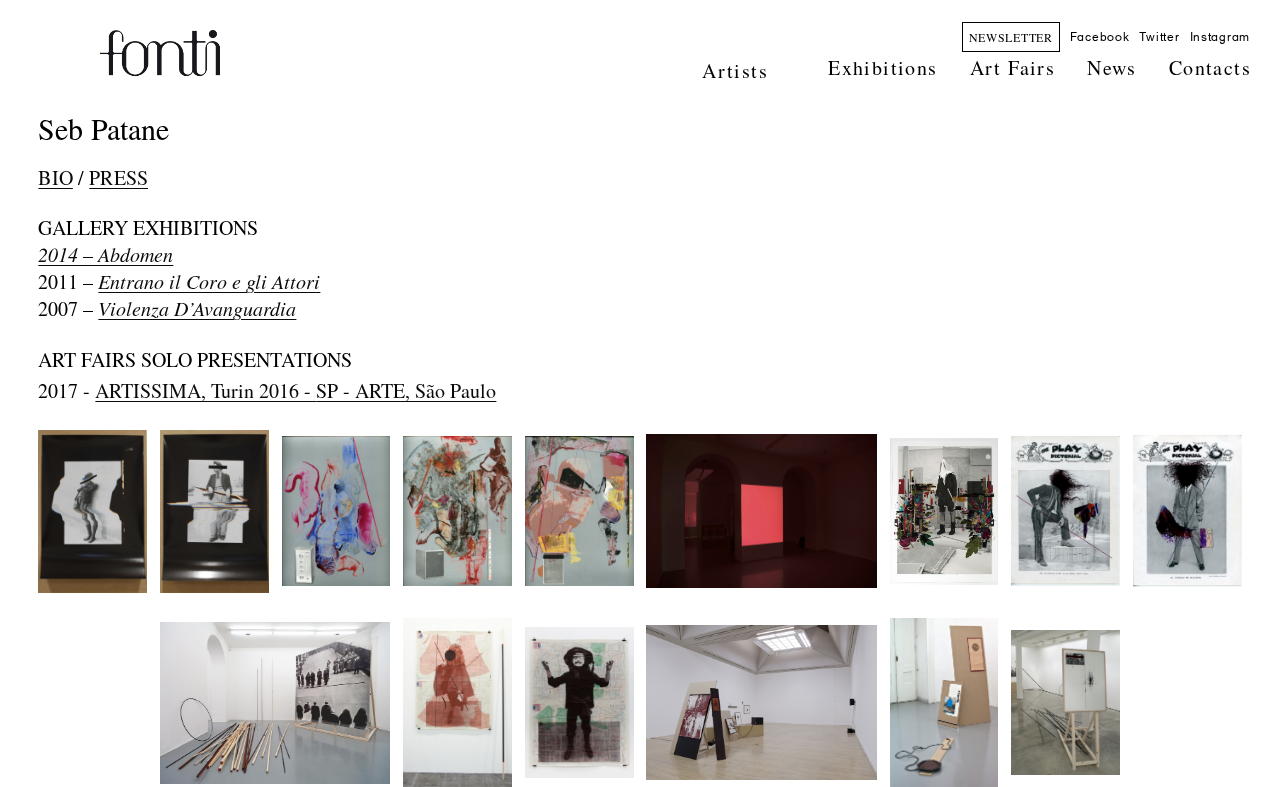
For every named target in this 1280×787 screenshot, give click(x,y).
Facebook (1100, 37)
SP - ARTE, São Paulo (406, 390)
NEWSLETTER (1011, 37)
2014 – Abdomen (105, 254)
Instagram (1220, 37)
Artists (735, 70)
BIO (55, 177)
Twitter (1159, 37)
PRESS (118, 177)
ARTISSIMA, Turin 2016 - (205, 390)
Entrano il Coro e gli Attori (209, 281)
